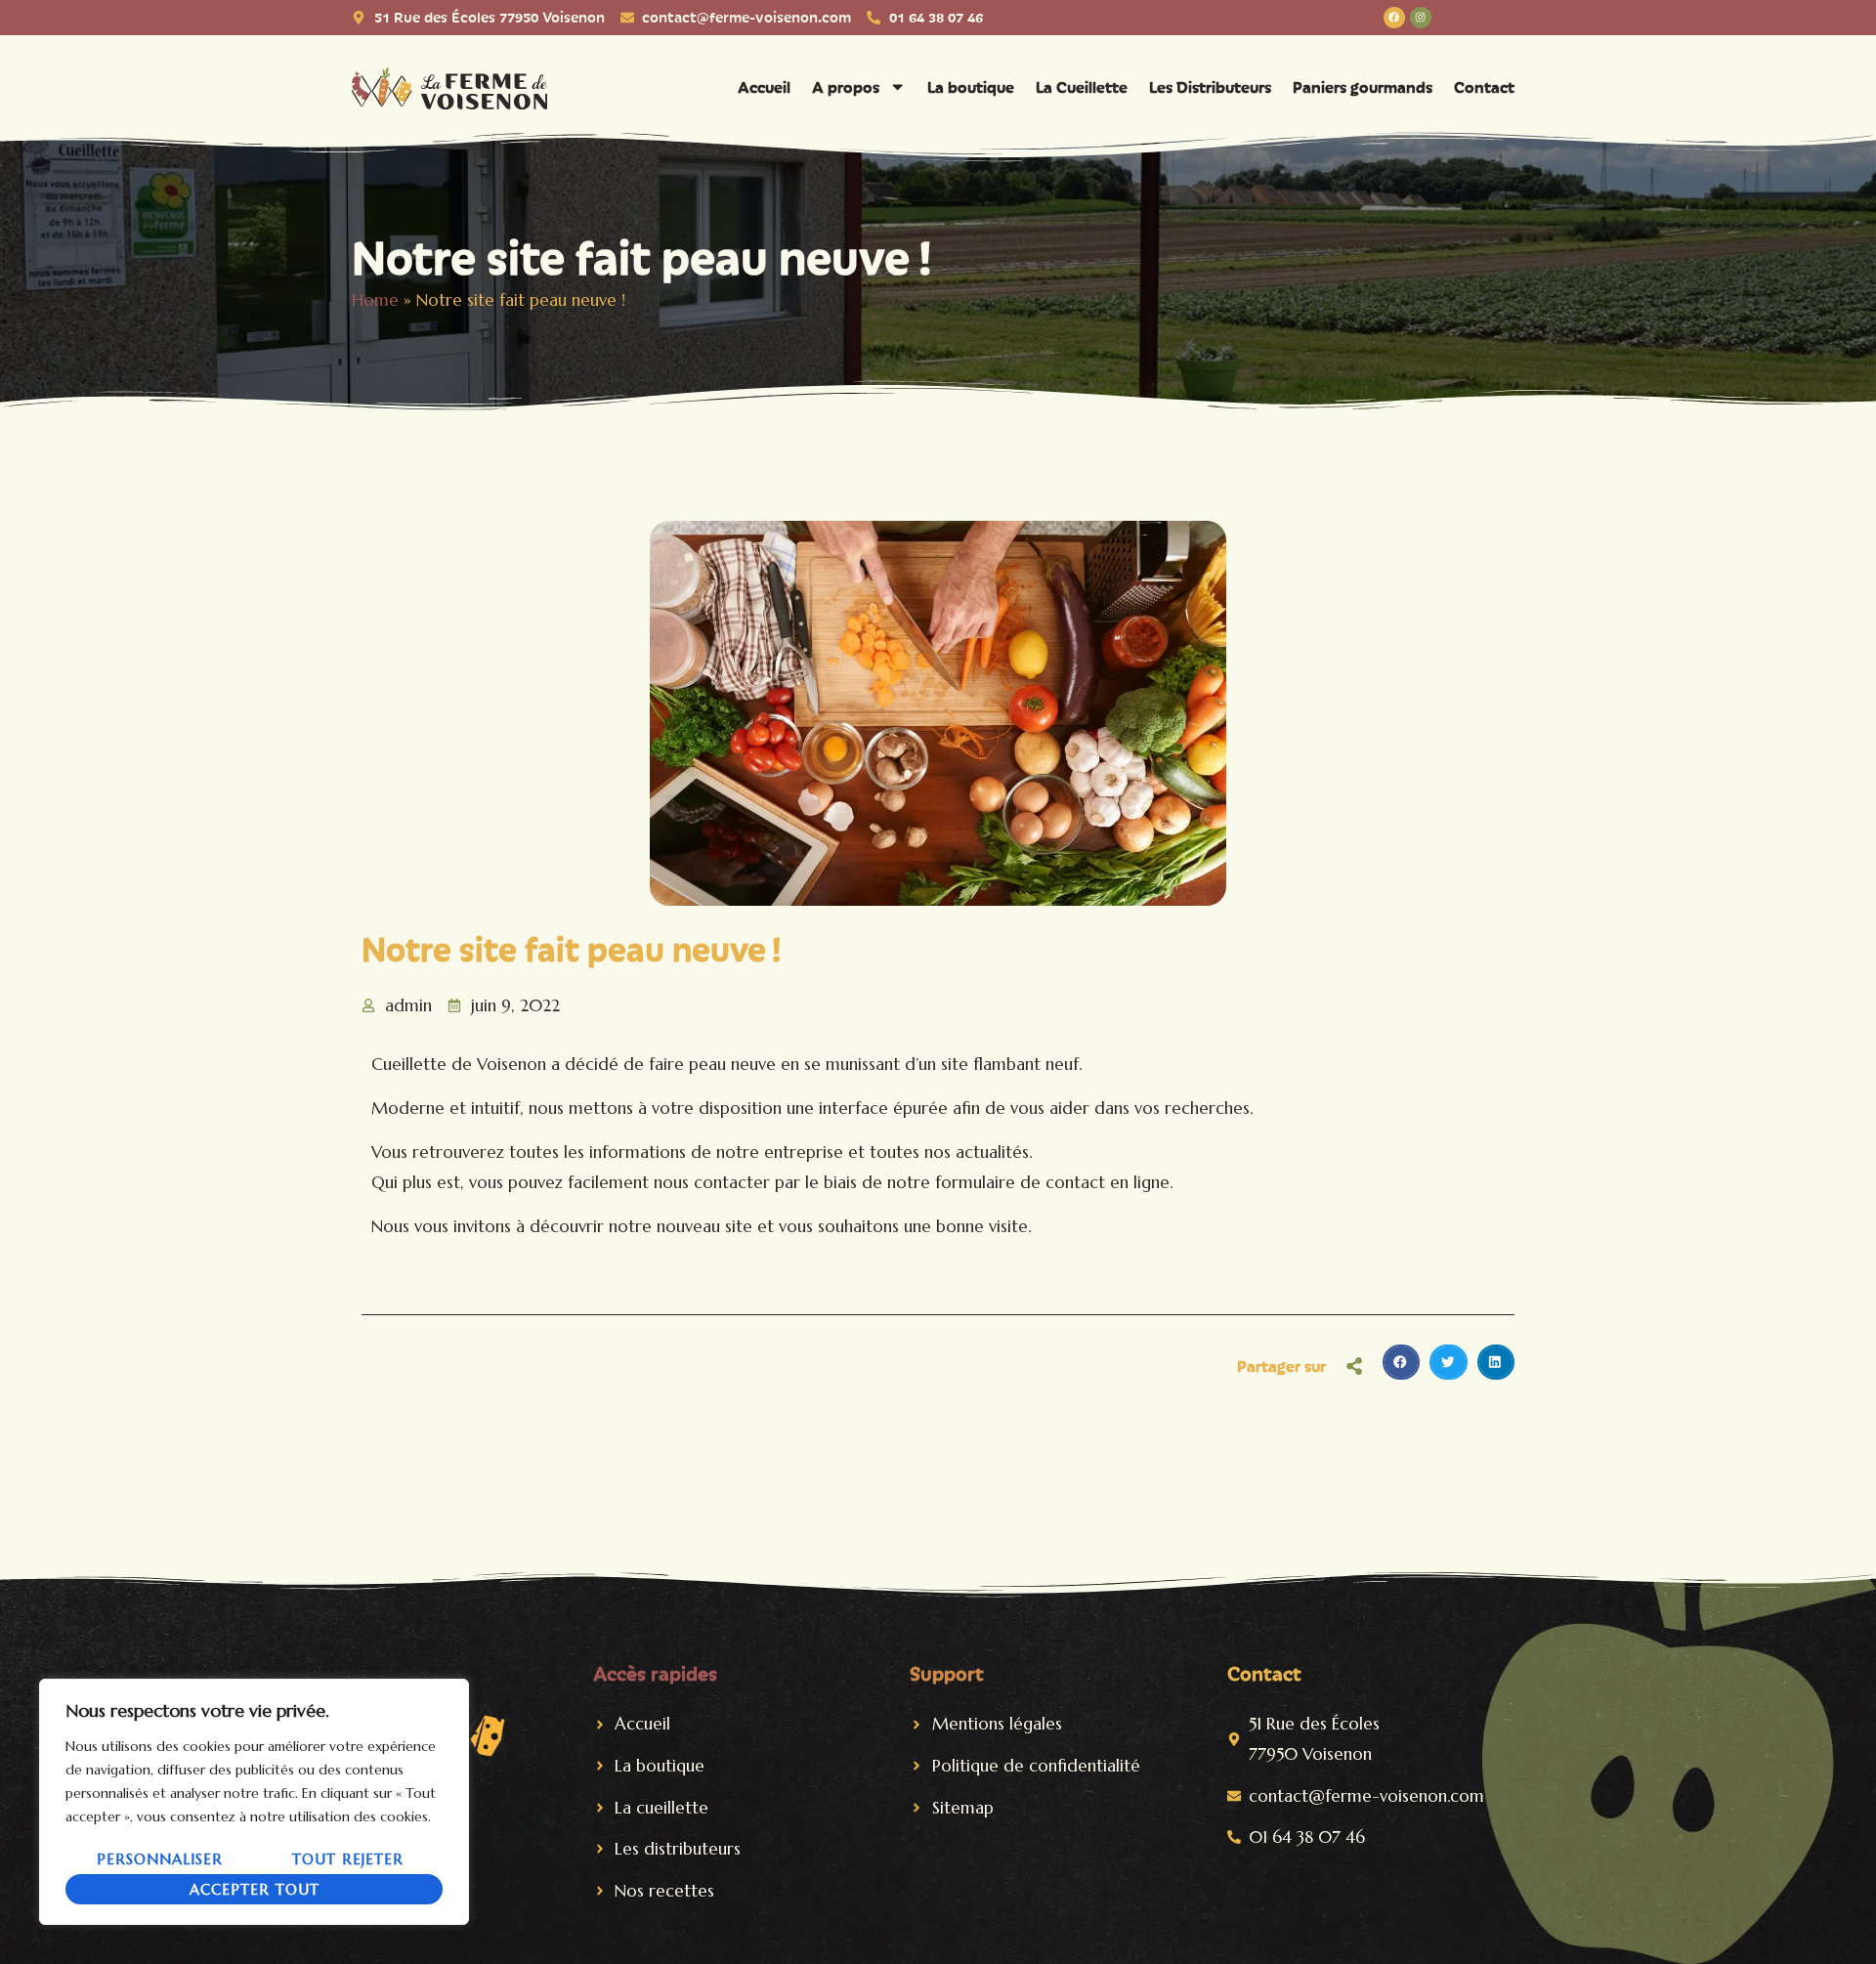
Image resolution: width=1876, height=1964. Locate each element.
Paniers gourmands (1363, 86)
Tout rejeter (348, 1859)
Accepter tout (255, 1889)
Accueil (764, 86)
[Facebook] (1394, 18)
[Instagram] (1421, 18)
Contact (1484, 86)
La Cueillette (1082, 86)
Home (375, 300)
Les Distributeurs (1210, 86)
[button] (1401, 1362)
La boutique (971, 86)
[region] (254, 1802)
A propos (846, 86)
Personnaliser (160, 1859)
